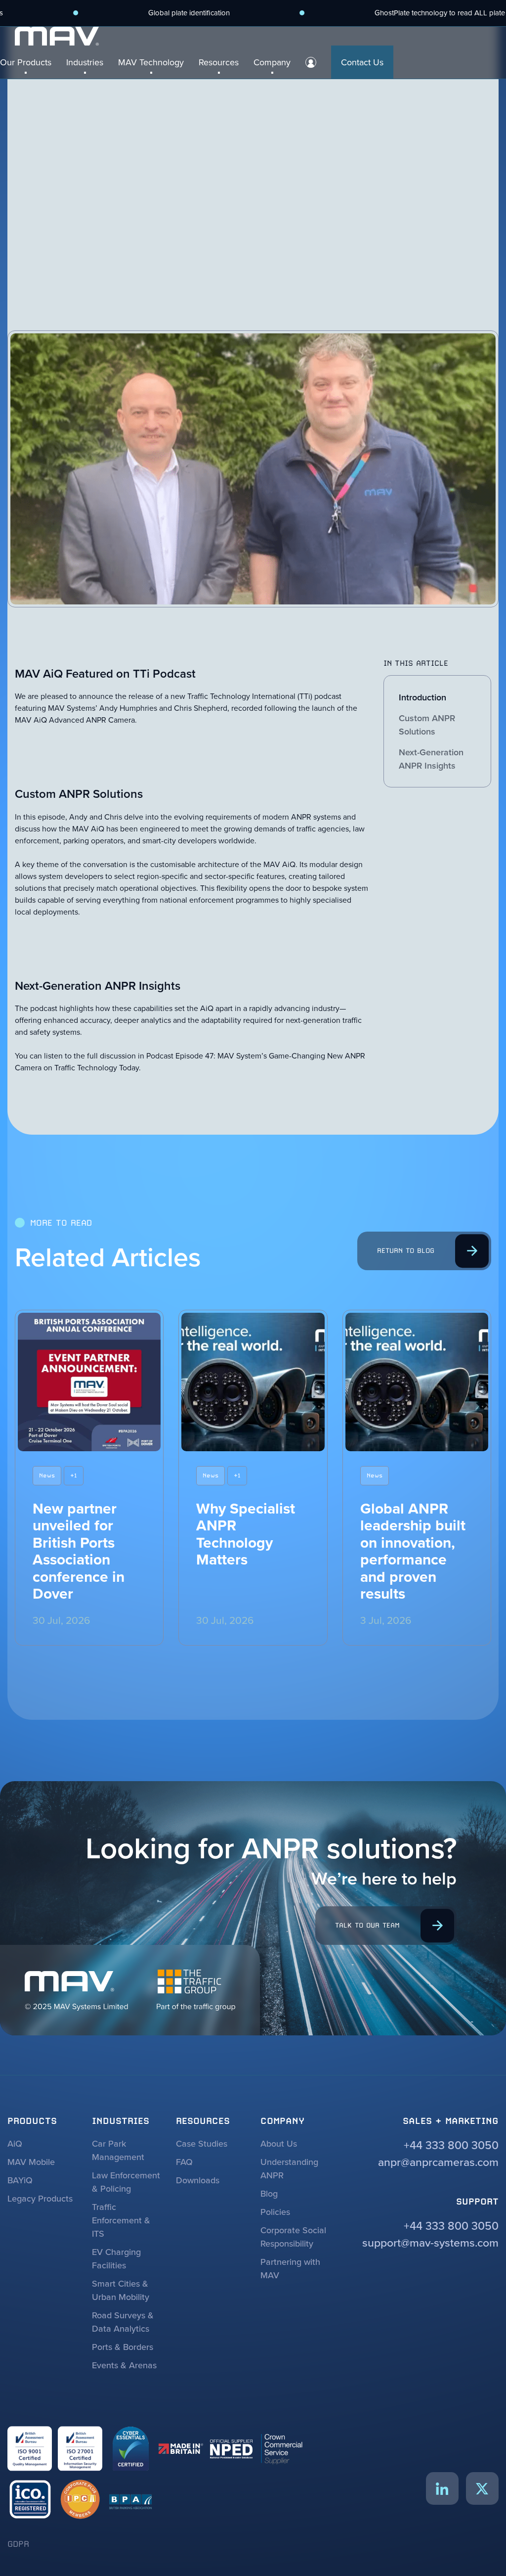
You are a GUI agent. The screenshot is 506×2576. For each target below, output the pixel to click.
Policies (275, 2212)
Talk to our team (367, 1925)
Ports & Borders (123, 2347)
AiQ (15, 2143)
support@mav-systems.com (430, 2242)
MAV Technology (151, 62)
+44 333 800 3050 (451, 2145)
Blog (269, 2193)
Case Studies (202, 2143)
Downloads (198, 2180)
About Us (279, 2143)
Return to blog (406, 1250)
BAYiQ (20, 2180)
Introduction (422, 697)
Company (272, 62)
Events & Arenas (124, 2365)
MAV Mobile (31, 2162)
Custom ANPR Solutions (427, 725)
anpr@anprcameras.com (438, 2162)
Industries (85, 62)
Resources (219, 62)
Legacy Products (40, 2198)
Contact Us (362, 62)
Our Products (26, 62)
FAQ (184, 2162)
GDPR (18, 2544)
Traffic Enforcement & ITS (121, 2220)
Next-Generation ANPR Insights (431, 759)
